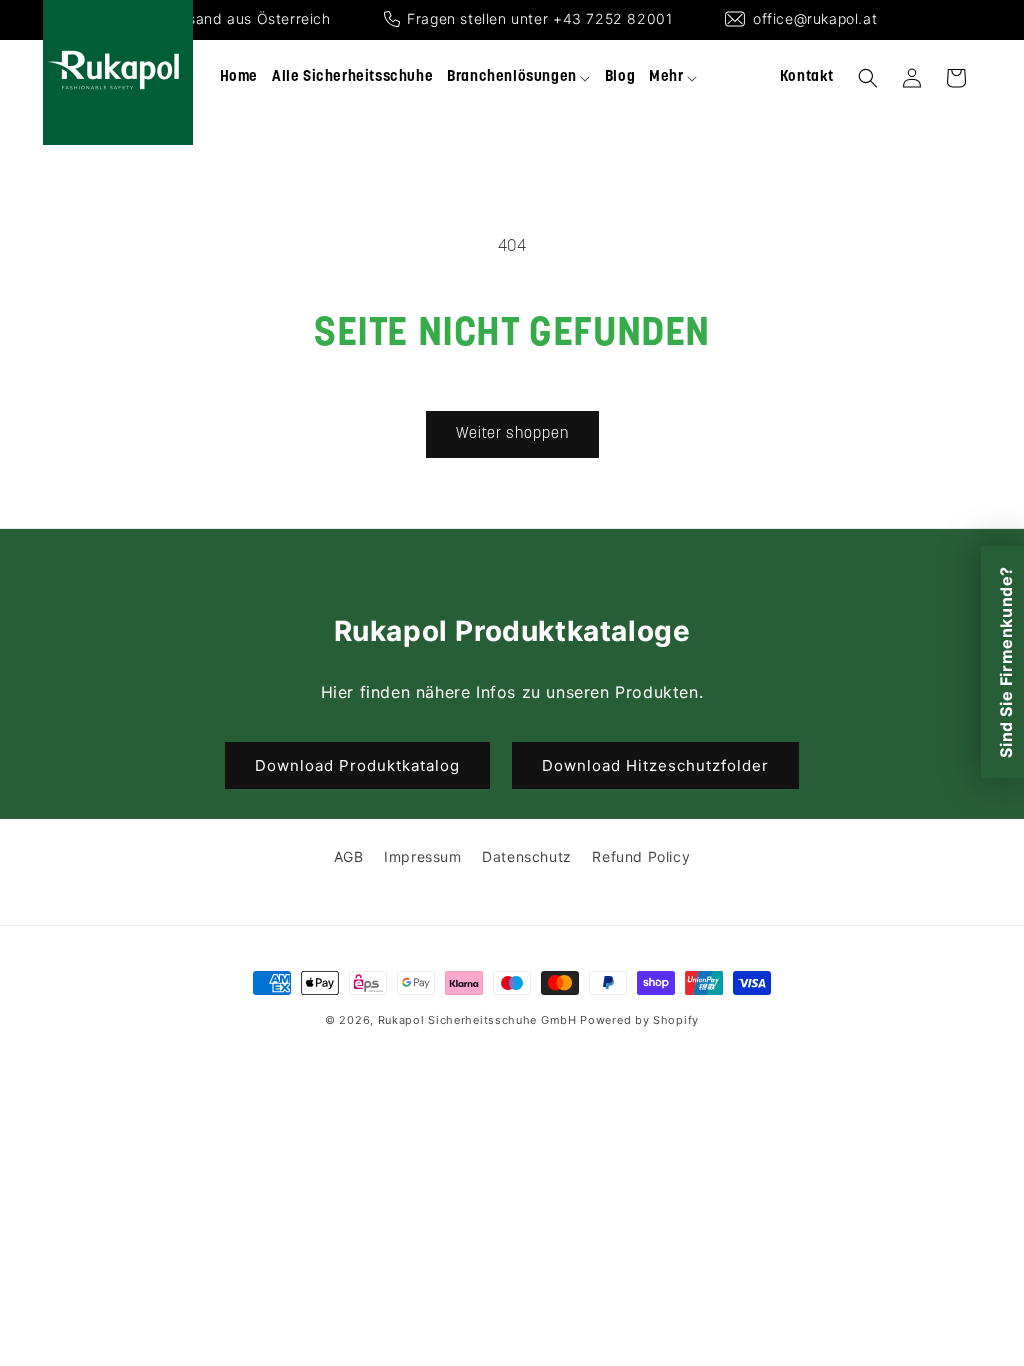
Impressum (422, 856)
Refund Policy (641, 856)
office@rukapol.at (815, 18)
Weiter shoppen (512, 434)
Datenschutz (527, 856)
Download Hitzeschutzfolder (655, 765)
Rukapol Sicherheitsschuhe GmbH (477, 1020)
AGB (349, 856)
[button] (519, 78)
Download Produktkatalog (357, 765)
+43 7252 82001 (612, 18)
